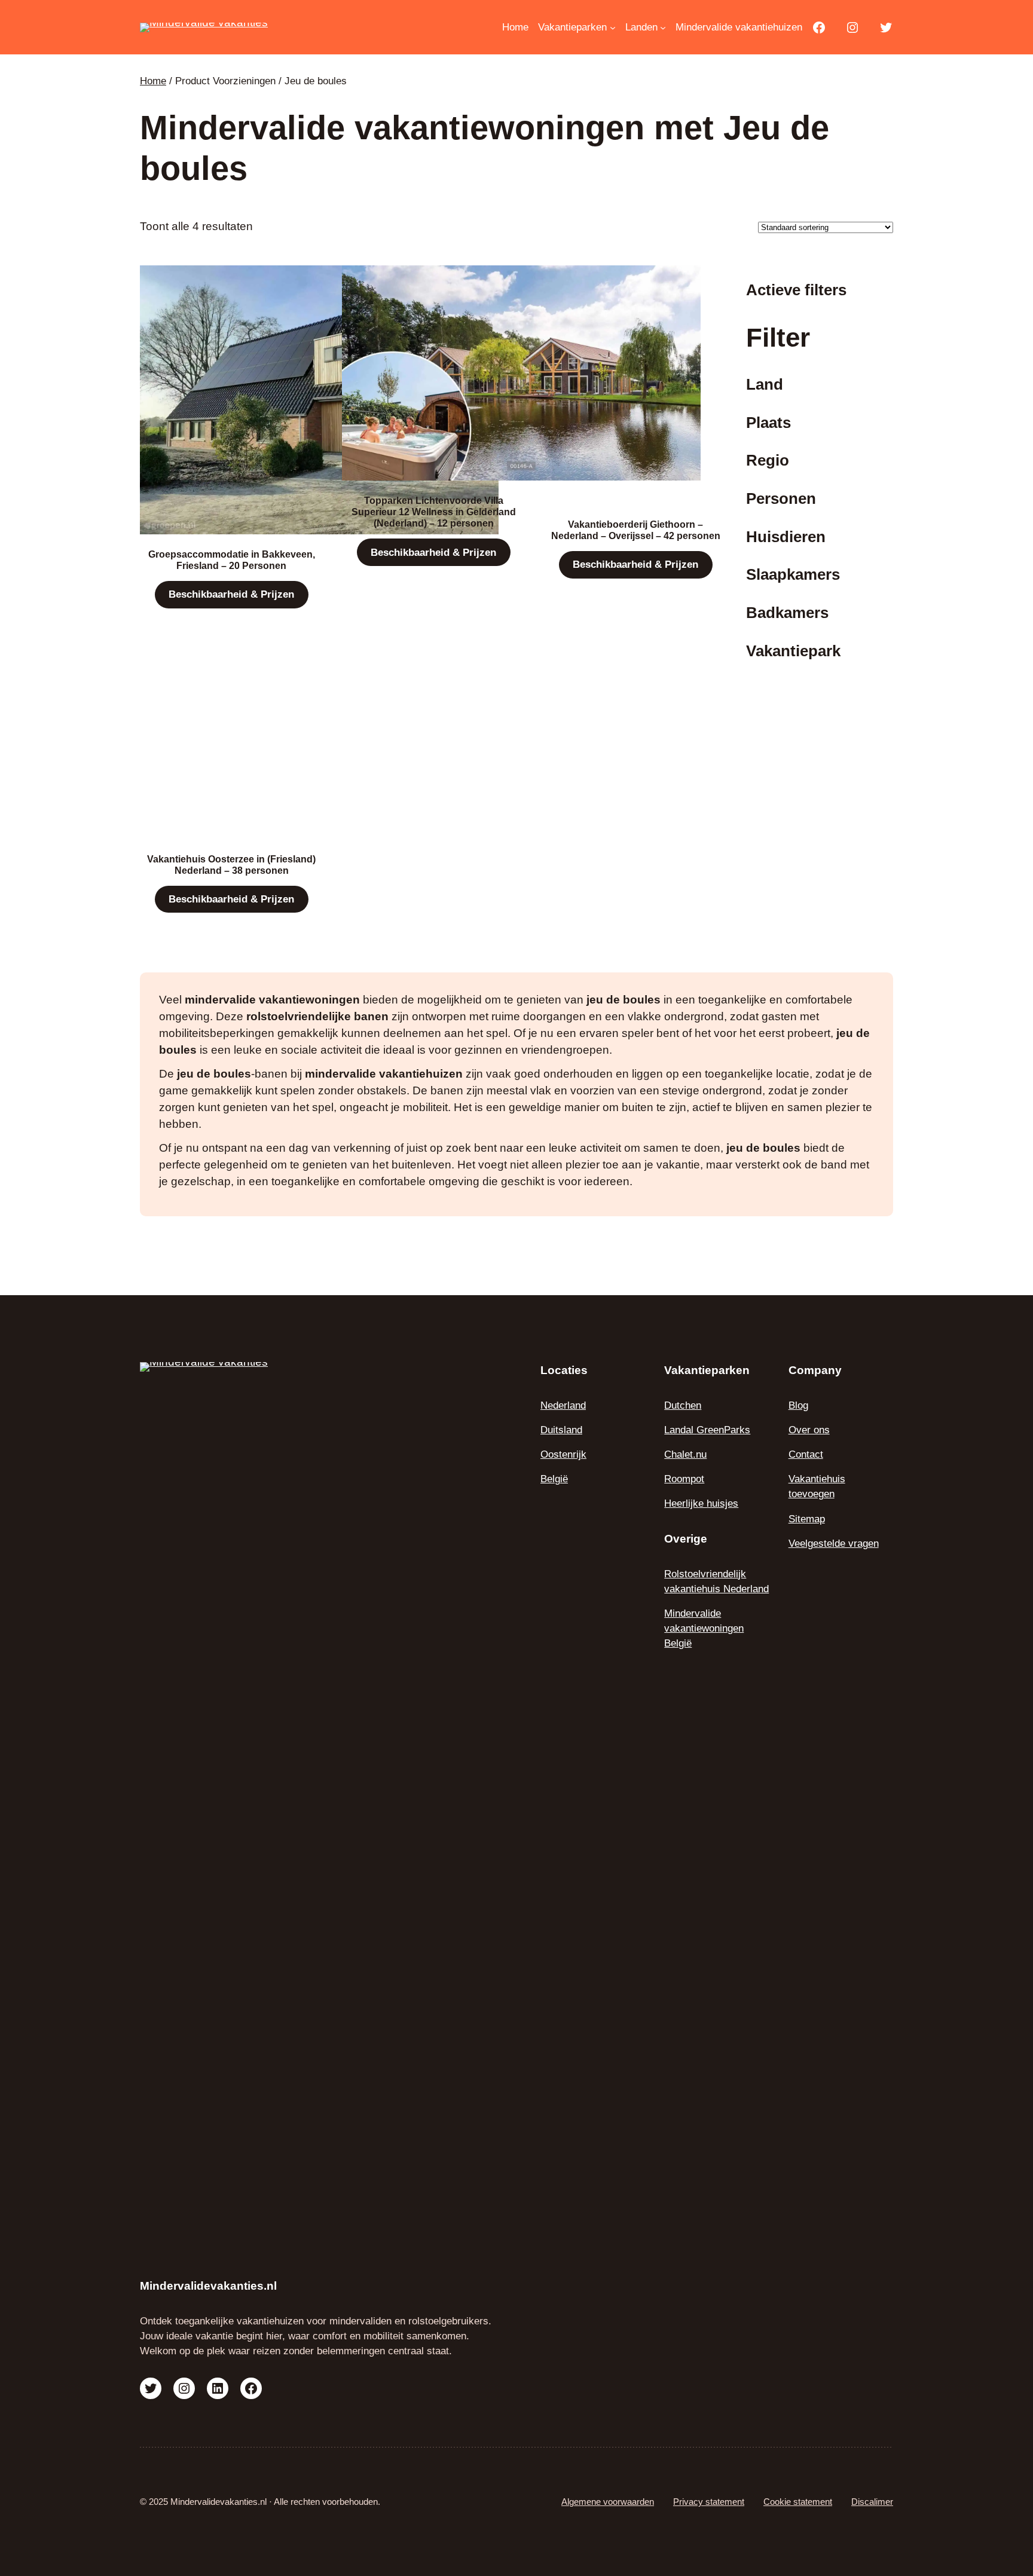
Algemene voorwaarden (608, 2502)
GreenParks (723, 1430)
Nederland (563, 1405)
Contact (806, 1454)
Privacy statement (709, 2502)
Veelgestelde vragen (834, 1544)
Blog (798, 1405)
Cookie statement (798, 2502)
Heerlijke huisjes (701, 1503)
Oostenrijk (563, 1454)
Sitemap (807, 1519)
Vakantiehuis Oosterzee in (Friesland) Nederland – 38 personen (231, 865)
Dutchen (683, 1405)
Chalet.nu (685, 1454)
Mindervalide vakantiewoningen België (704, 1628)
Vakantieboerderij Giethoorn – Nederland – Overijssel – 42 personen (636, 530)
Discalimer (872, 2502)
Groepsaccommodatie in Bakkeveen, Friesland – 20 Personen (232, 560)
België (554, 1479)
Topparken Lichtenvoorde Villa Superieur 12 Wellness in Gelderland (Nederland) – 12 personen (434, 512)
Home (153, 81)
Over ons (809, 1430)
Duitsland (561, 1430)
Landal (680, 1430)
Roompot (684, 1479)
